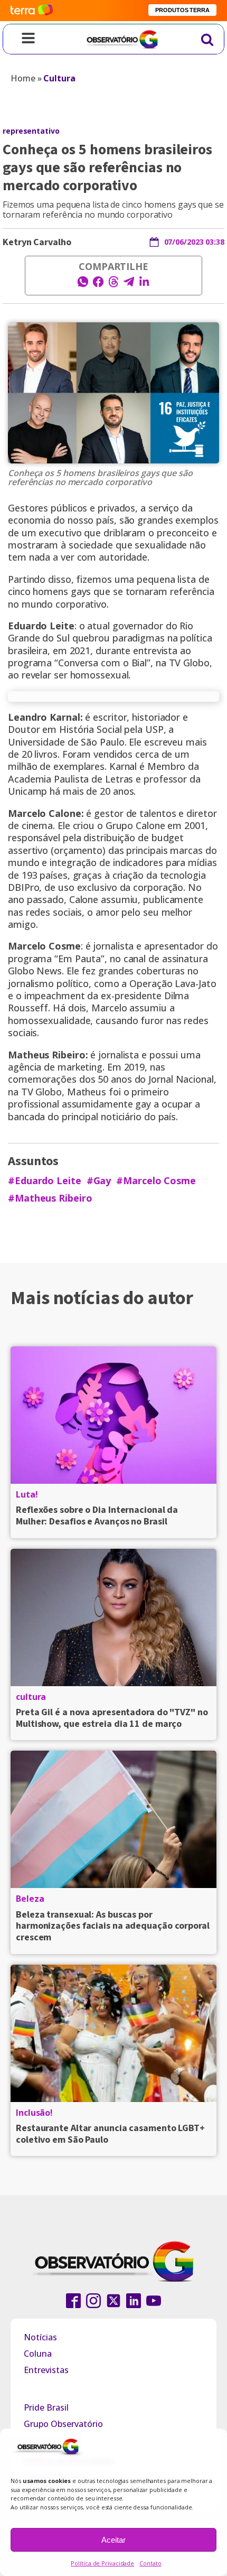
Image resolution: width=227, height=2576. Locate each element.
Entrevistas (46, 2370)
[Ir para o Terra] (32, 10)
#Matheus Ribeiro (50, 1198)
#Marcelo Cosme (156, 1181)
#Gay (99, 1181)
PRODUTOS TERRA (182, 10)
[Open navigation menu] (28, 39)
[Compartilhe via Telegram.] (129, 285)
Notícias (40, 2337)
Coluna (38, 2354)
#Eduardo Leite (45, 1181)
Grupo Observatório (63, 2424)
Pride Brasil (46, 2407)
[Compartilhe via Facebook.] (98, 285)
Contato (150, 2563)
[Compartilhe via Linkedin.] (144, 285)
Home (23, 78)
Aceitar (113, 2540)
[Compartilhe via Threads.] (113, 285)
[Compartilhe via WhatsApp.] (83, 285)
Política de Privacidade (102, 2563)
